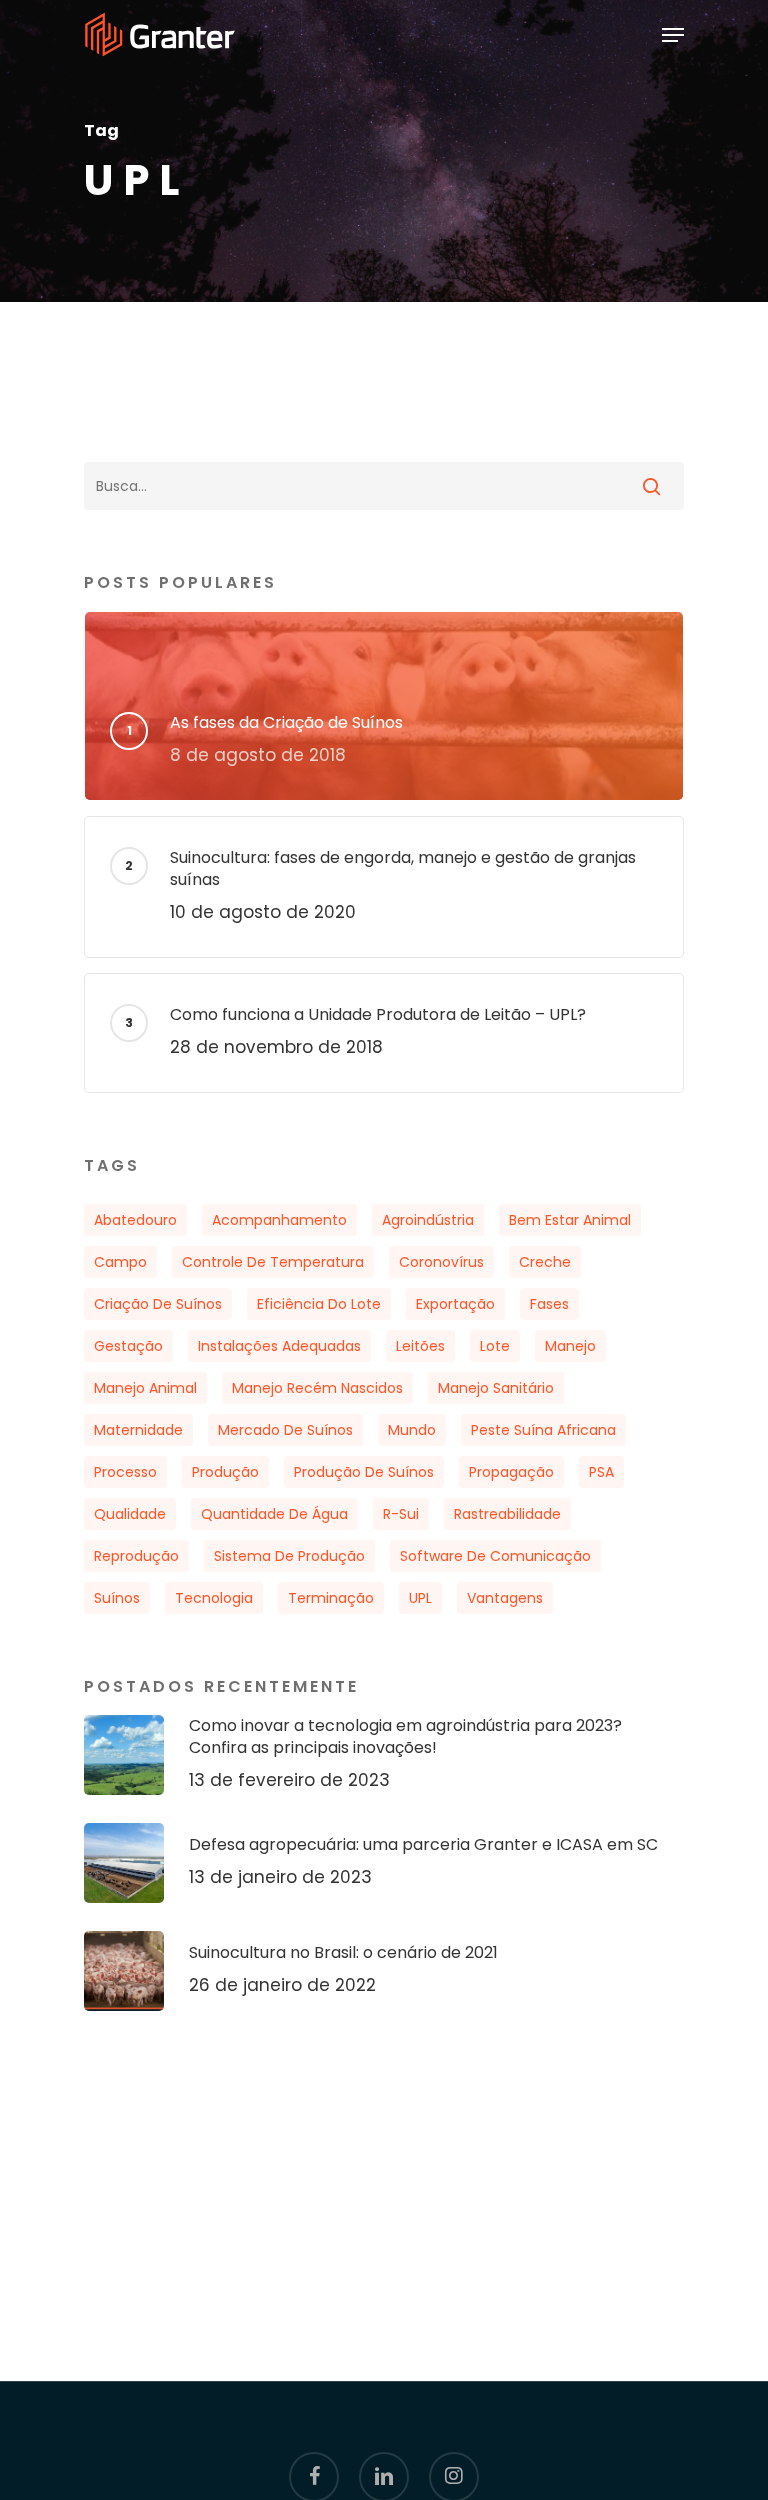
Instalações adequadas (279, 1346)
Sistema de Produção (289, 1556)
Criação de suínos (158, 1304)
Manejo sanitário (496, 1388)
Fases (549, 1304)
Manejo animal (145, 1388)
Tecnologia (214, 1598)
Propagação (511, 1472)
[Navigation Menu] (673, 35)
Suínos (117, 1598)
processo (125, 1472)
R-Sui (401, 1514)
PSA (601, 1472)
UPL (420, 1598)
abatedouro (135, 1220)
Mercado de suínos (285, 1430)
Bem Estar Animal (570, 1220)
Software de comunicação (495, 1556)
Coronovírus (441, 1262)
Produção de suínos (364, 1472)
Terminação (331, 1598)
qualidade (130, 1514)
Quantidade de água (274, 1514)
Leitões (420, 1346)
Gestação (128, 1346)
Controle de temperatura (273, 1262)
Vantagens (505, 1598)
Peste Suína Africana (543, 1430)
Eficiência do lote (319, 1304)
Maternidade (138, 1430)
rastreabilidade (507, 1514)
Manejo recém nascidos (317, 1388)
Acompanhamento (279, 1220)
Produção (225, 1472)
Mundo (412, 1430)
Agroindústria (428, 1220)
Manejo (570, 1346)
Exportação (455, 1304)
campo (120, 1262)
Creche (545, 1262)
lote (495, 1346)
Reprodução (136, 1556)
